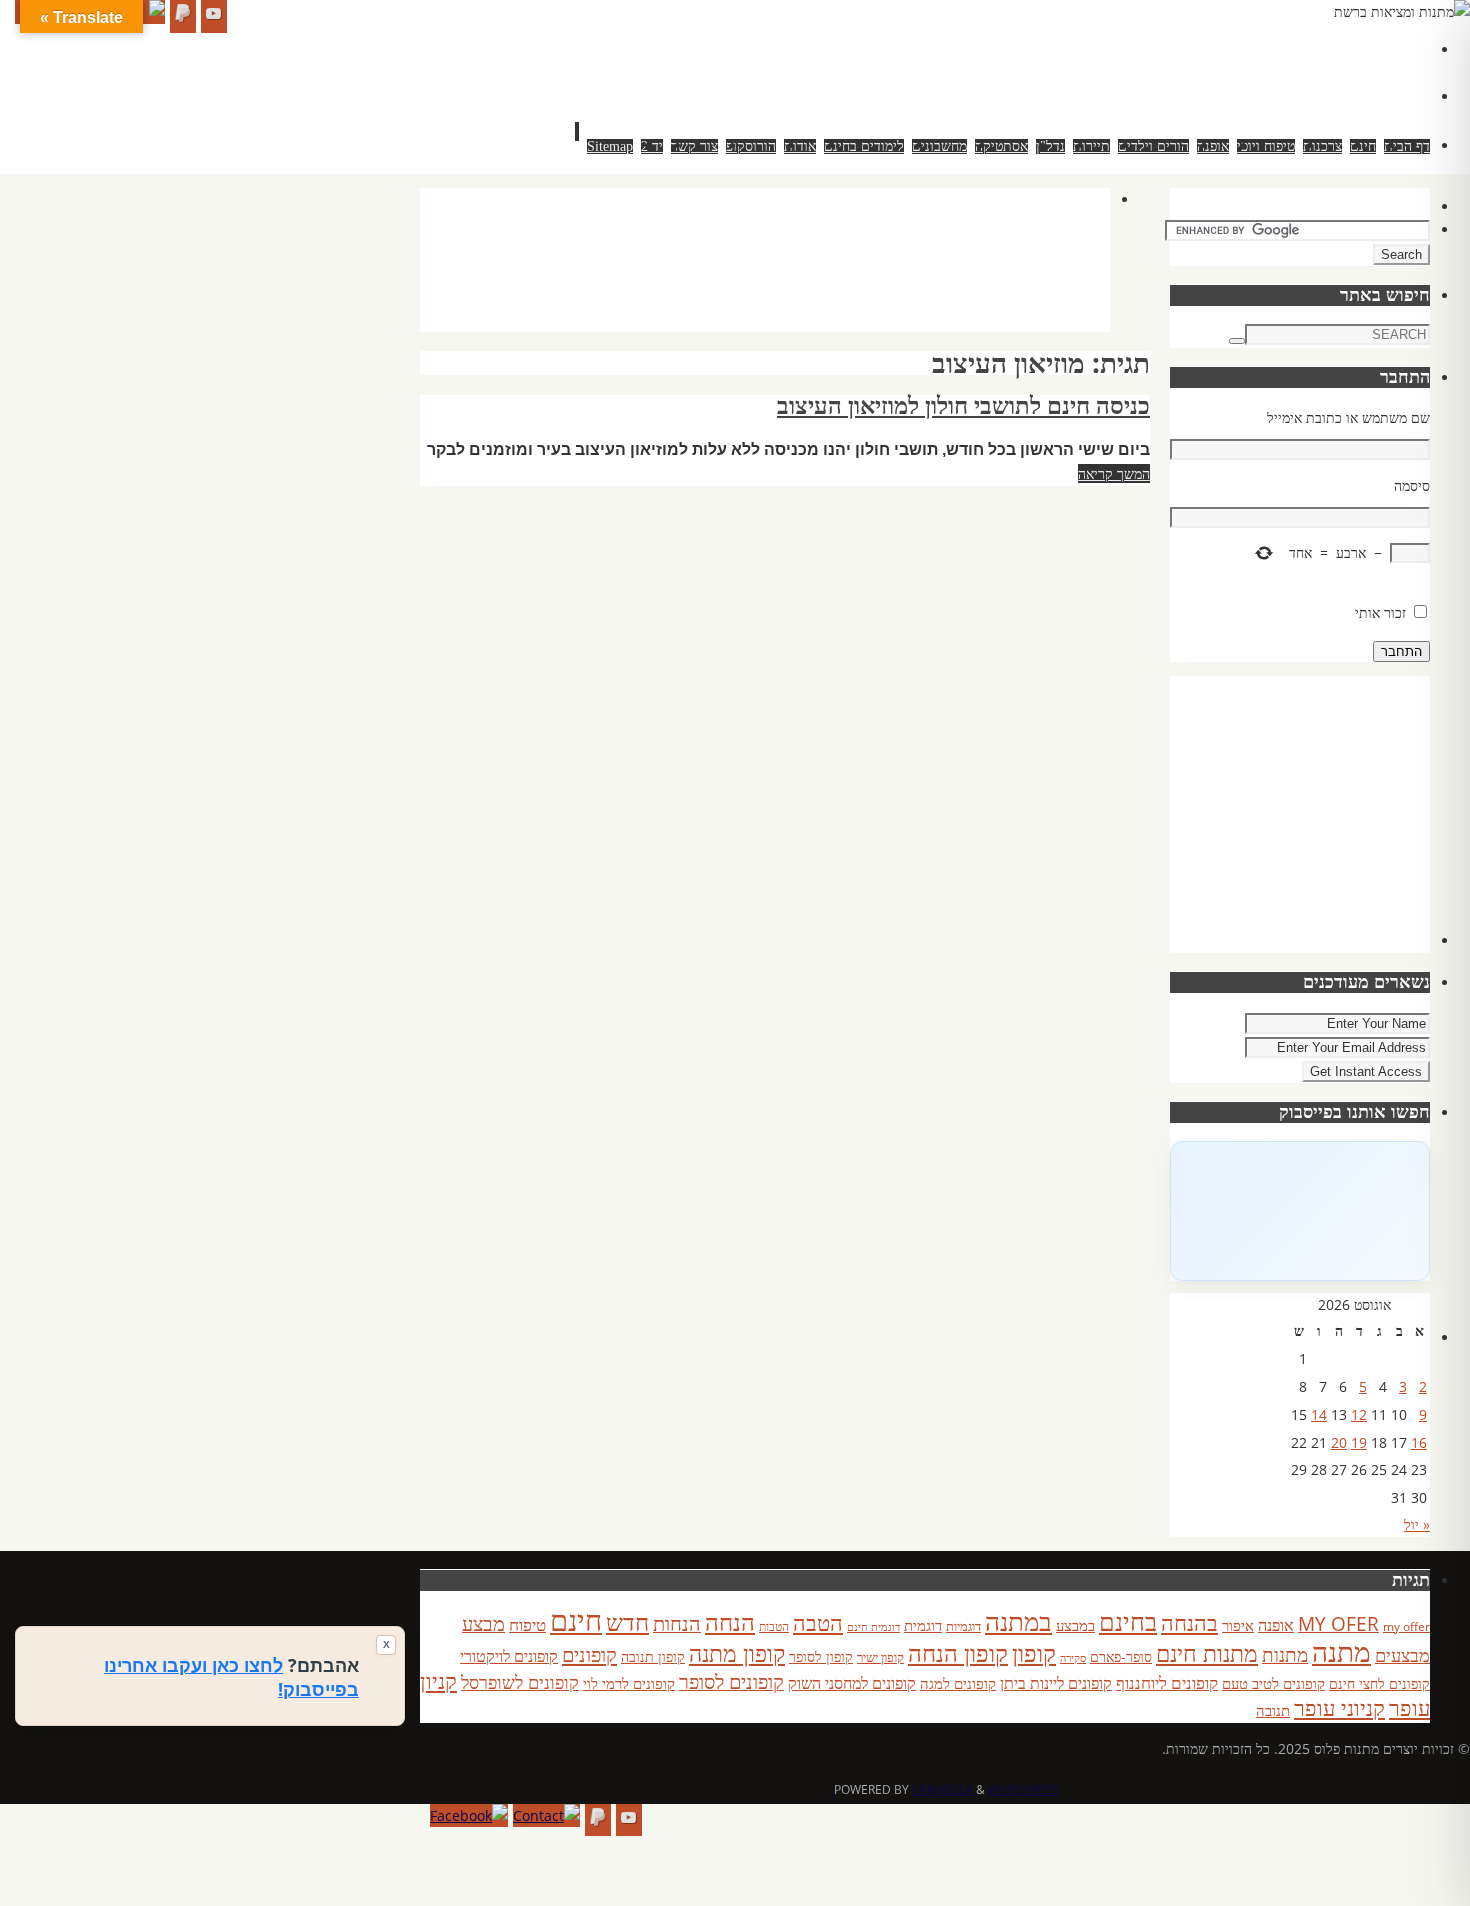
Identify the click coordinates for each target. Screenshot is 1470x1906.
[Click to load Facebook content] (1300, 1211)
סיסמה (1412, 485)
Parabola (942, 1789)
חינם (576, 1620)
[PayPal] (183, 16)
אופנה (1276, 1625)
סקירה (1073, 1657)
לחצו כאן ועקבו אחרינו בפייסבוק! (231, 1677)
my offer (1406, 1626)
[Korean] (1374, 47)
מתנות (1285, 1654)
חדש (627, 1622)
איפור (1238, 1625)
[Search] (1237, 341)
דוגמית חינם (873, 1627)
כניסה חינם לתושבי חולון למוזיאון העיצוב (963, 406)
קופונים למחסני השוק (852, 1683)
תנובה (1273, 1710)
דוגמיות (963, 1626)
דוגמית (923, 1625)
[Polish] (1414, 47)
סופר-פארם (1121, 1656)
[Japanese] (1354, 47)
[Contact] (546, 1816)
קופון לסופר (821, 1656)
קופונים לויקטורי (509, 1656)
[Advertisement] (746, 280)
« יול (1417, 1524)
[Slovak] (1294, 71)
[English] (1274, 47)
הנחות (677, 1623)
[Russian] (1274, 71)
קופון (1034, 1652)
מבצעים (1402, 1654)
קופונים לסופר (731, 1681)
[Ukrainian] (1334, 71)
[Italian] (1334, 47)
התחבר (1401, 651)
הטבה (818, 1622)
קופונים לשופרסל (520, 1682)
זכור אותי (1380, 612)
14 (1319, 1414)
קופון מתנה (737, 1653)
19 (1359, 1442)
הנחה (730, 1621)
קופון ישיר (880, 1657)
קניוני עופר (1339, 1707)
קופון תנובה (653, 1657)
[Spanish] (1314, 71)
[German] (1294, 47)
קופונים (589, 1654)
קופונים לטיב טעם (1273, 1683)
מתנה (1341, 1651)
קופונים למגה (958, 1683)
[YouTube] (214, 16)
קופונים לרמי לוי (629, 1683)
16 (1419, 1442)
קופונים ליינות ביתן (1056, 1683)
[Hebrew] (1314, 47)
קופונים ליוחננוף (1167, 1682)
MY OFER (1338, 1624)
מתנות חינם (1207, 1653)
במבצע (1075, 1625)
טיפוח (527, 1624)
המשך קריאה (1114, 473)
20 (1339, 1442)
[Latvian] (1394, 47)
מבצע (483, 1623)
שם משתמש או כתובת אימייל (1348, 417)
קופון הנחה (958, 1653)
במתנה (1018, 1621)
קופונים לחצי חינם (1379, 1683)
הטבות (774, 1626)
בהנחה (1189, 1622)
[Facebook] (469, 1816)
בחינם (1128, 1621)
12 (1359, 1414)
